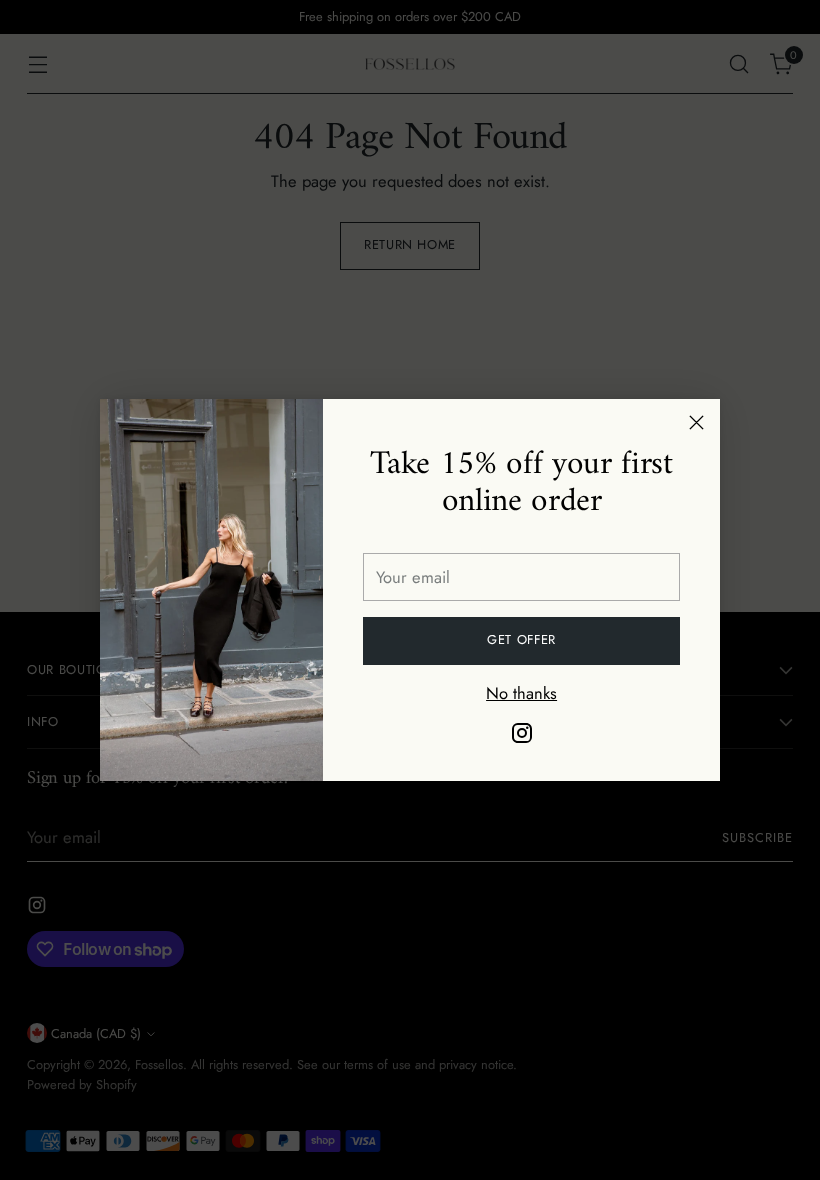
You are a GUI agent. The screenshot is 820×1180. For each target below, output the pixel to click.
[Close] (696, 422)
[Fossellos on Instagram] (522, 736)
